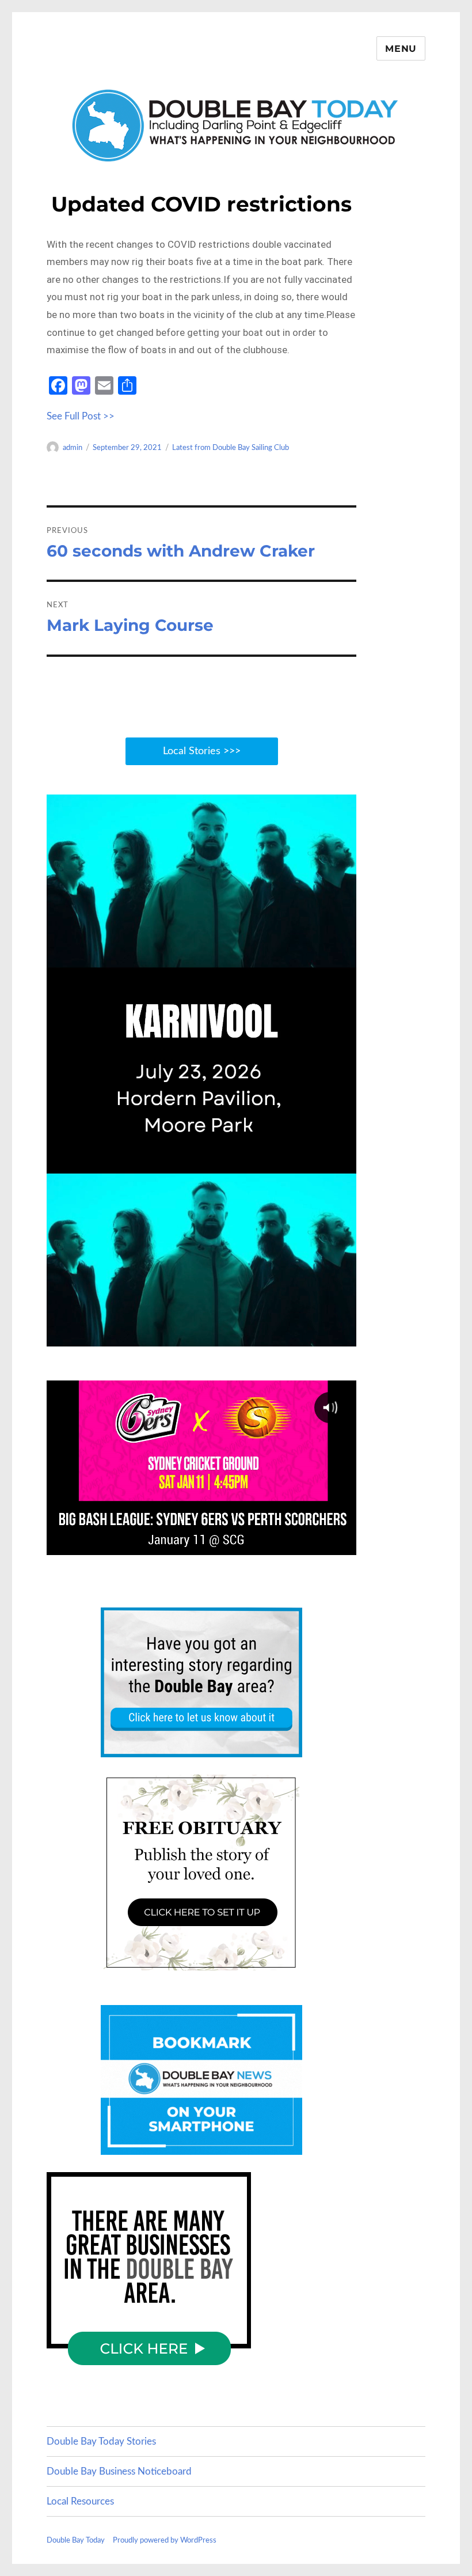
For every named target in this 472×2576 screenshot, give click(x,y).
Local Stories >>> (202, 751)
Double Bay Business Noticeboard (119, 2471)
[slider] (189, 1336)
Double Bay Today (76, 2541)
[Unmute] (293, 1336)
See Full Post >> (81, 416)
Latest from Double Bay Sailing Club (231, 448)
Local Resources (80, 2501)
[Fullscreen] (344, 1336)
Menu (401, 49)
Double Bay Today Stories (101, 2441)
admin (73, 448)
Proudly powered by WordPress (165, 2541)
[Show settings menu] (318, 1336)
